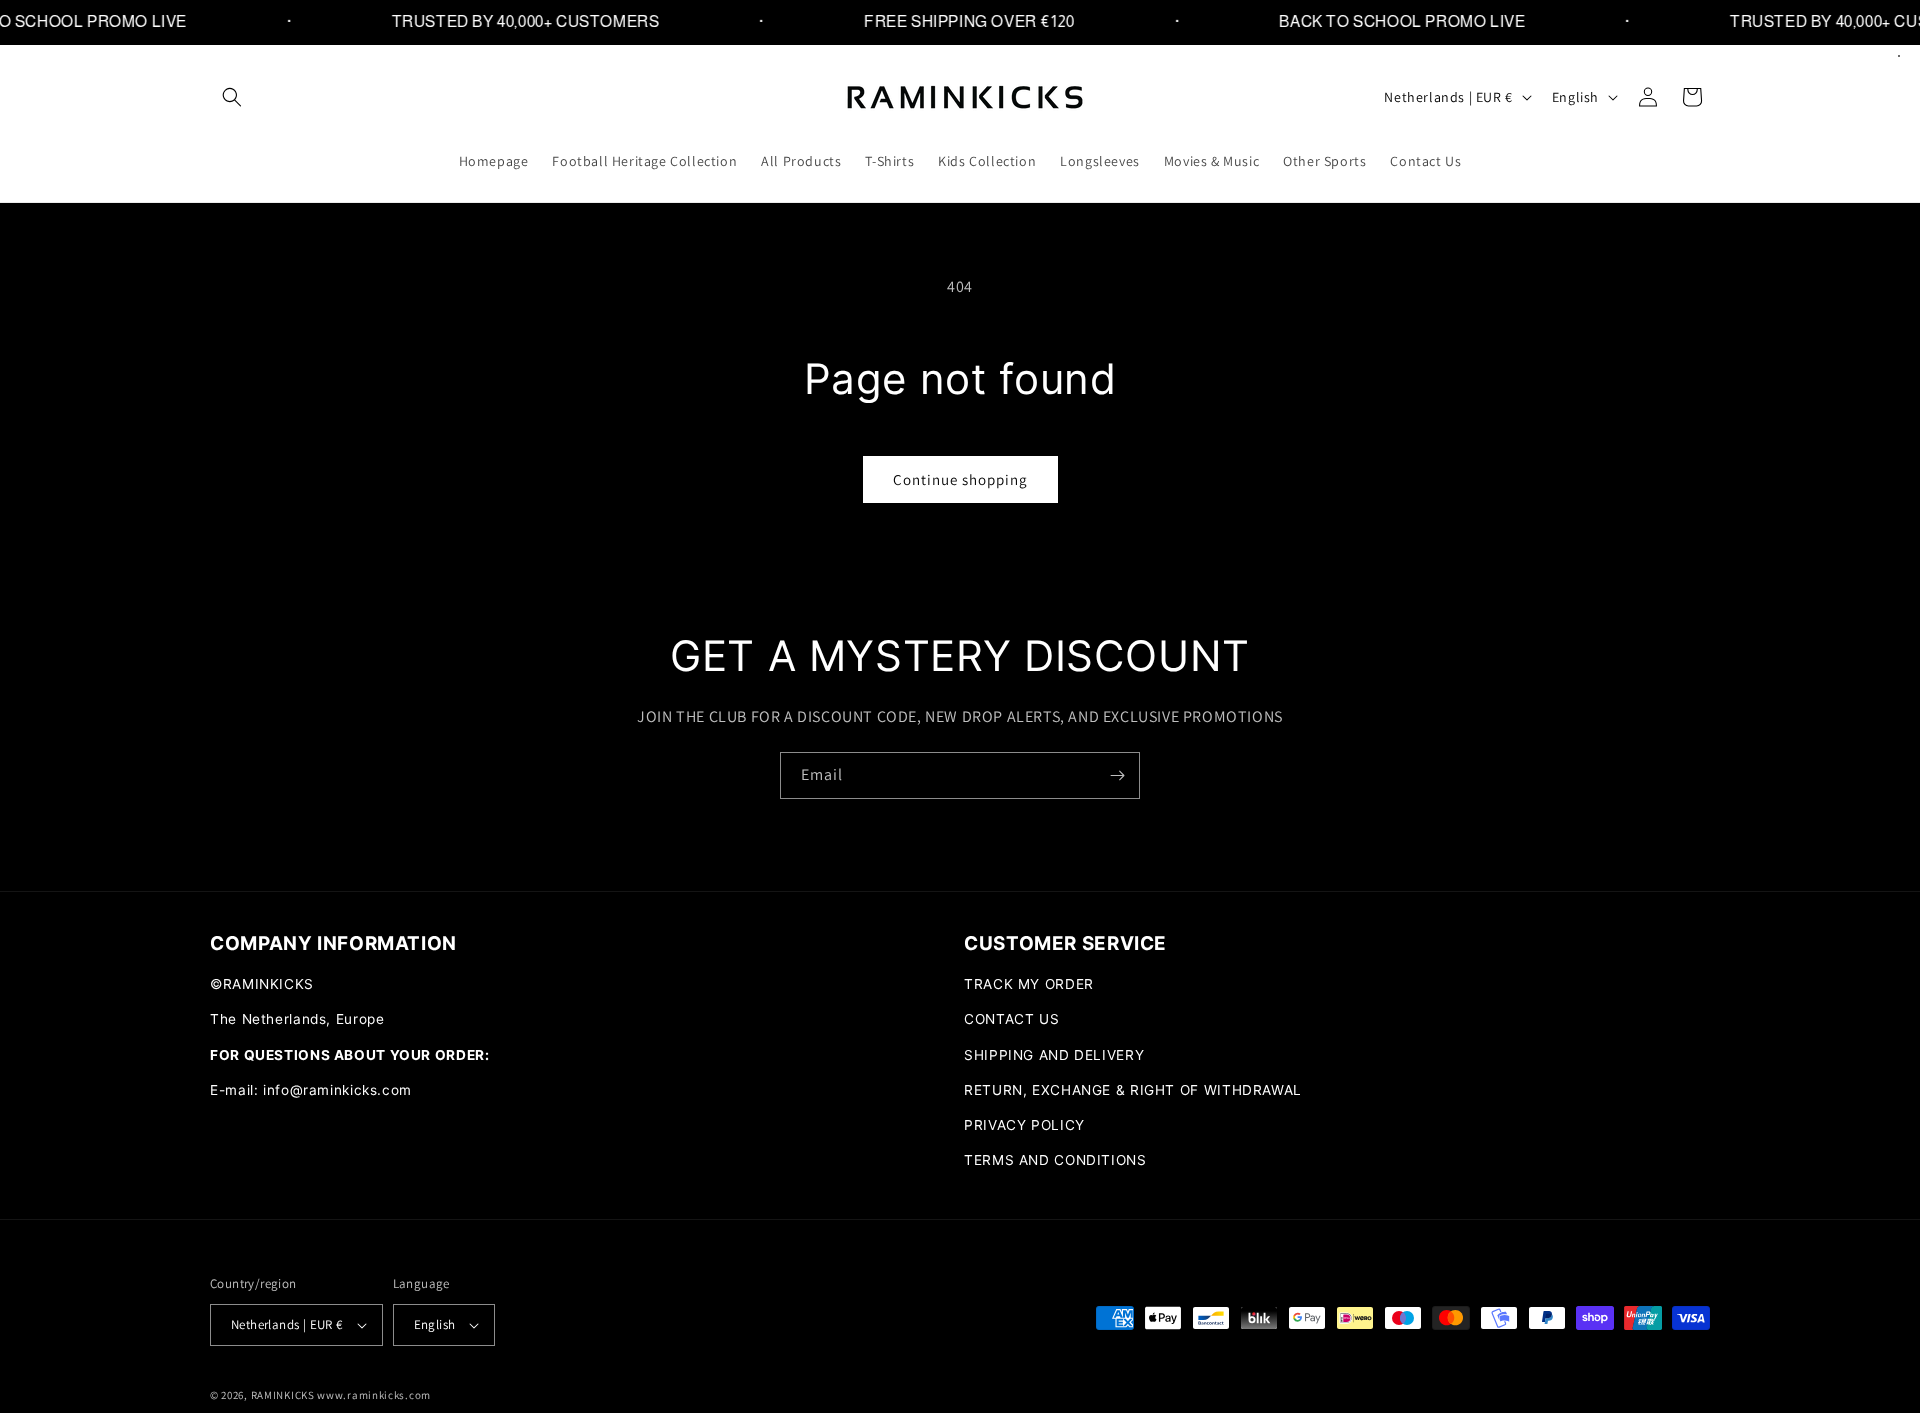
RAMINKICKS (283, 1395)
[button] (232, 97)
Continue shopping (960, 479)
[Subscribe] (1117, 775)
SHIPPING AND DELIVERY (1054, 1055)
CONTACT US (1011, 1019)
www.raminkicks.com (374, 1395)
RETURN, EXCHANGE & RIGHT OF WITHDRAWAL (1133, 1090)
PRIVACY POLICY (1024, 1125)
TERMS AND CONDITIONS (1055, 1160)
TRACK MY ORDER (1029, 984)
